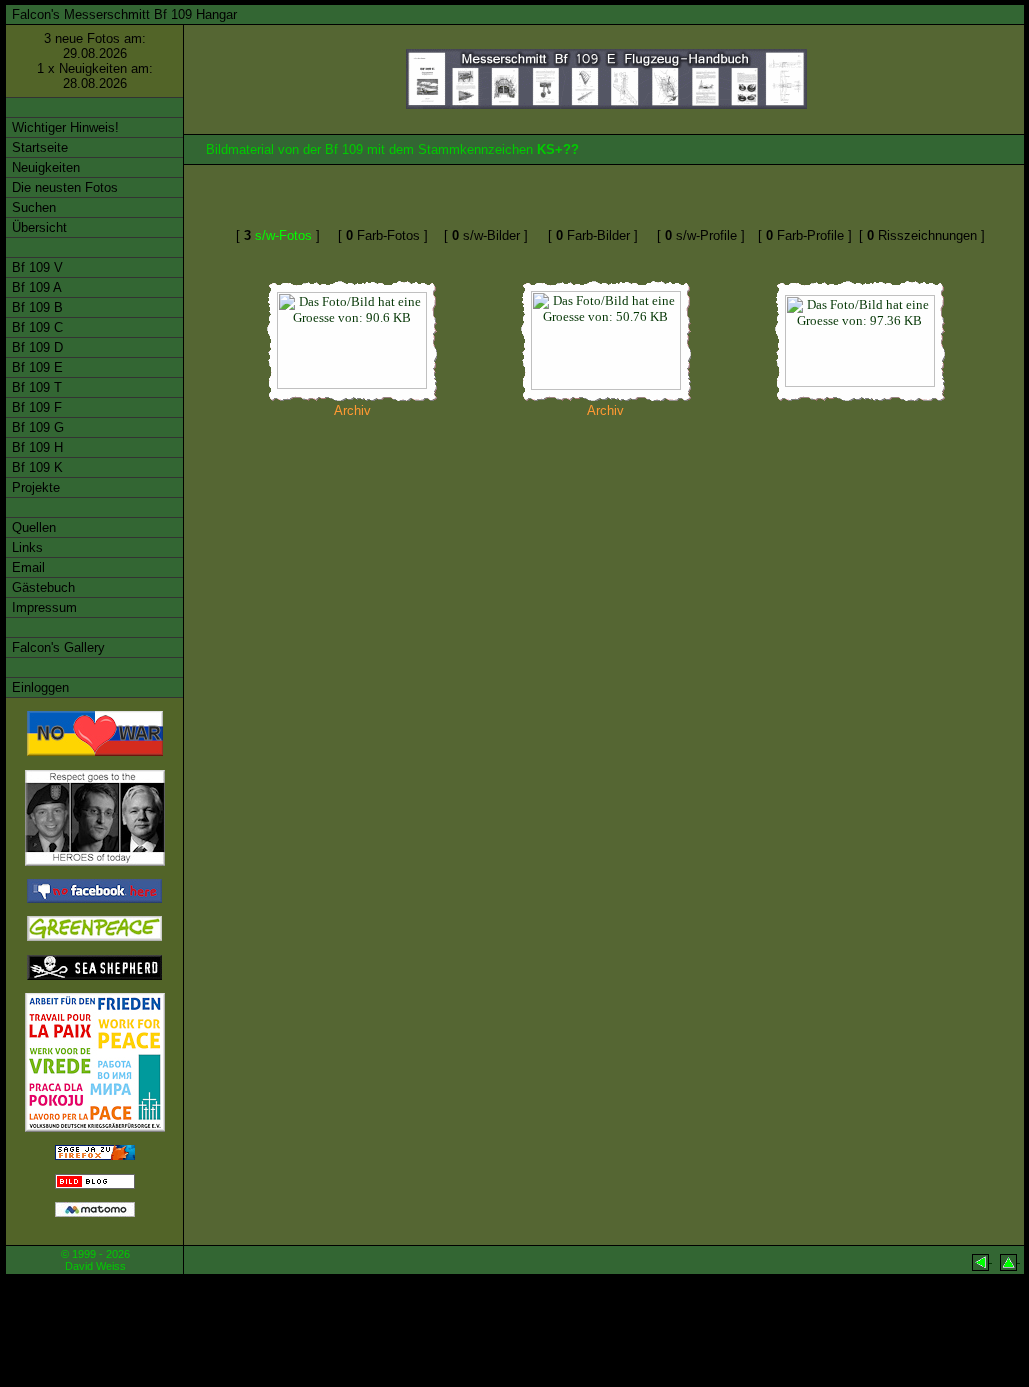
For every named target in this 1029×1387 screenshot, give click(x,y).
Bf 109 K (35, 467)
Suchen (32, 207)
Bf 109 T (35, 387)
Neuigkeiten (44, 167)
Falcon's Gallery (56, 647)
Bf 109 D (35, 347)
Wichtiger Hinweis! (63, 127)
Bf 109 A (35, 287)
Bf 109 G (36, 427)
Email (26, 567)
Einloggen (38, 687)
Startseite (38, 147)
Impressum (42, 607)
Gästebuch (41, 587)
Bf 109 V (35, 267)
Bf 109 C (35, 327)
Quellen (32, 527)
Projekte (34, 487)
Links (25, 547)
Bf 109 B (35, 307)
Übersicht (37, 227)
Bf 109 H (35, 447)
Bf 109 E (35, 367)
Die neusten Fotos (63, 187)
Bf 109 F (35, 407)
